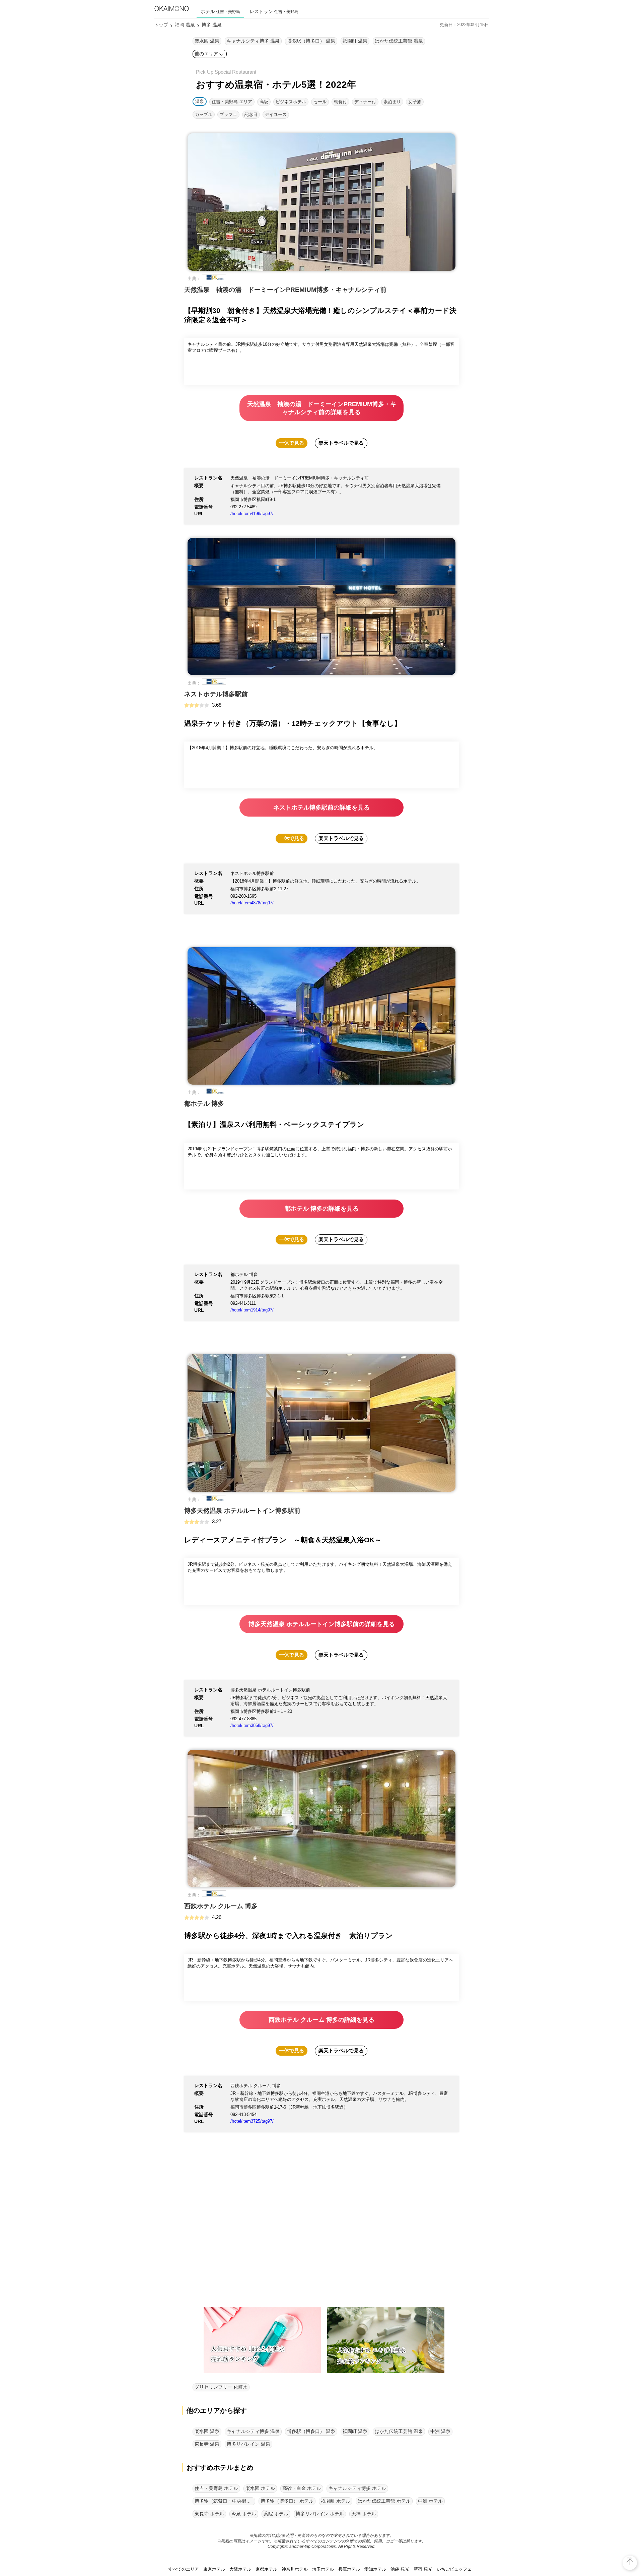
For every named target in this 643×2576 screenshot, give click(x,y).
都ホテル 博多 (204, 1104)
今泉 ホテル (244, 2514)
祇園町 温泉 (355, 41)
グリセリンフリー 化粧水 (221, 2387)
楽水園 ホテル (260, 2488)
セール (320, 102)
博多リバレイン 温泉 (248, 2444)
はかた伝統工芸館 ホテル (384, 2501)
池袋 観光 (400, 2569)
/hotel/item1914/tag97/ (252, 1310)
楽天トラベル (341, 443)
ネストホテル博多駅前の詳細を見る (321, 808)
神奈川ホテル (295, 2569)
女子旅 (415, 102)
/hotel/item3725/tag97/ (252, 2121)
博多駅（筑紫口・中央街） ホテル (225, 2501)
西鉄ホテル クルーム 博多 (221, 1906)
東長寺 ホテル (209, 2514)
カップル (204, 114)
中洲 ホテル (430, 2501)
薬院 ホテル (276, 2514)
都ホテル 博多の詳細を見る (322, 1209)
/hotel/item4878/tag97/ (252, 903)
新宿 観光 (423, 2569)
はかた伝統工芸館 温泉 (399, 41)
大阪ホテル (240, 2569)
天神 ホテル (364, 2514)
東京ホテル (214, 2569)
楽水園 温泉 (207, 41)
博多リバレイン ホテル (320, 2514)
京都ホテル (266, 2569)
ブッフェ (228, 114)
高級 (264, 102)
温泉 (200, 101)
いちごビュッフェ (454, 2569)
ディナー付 (365, 102)
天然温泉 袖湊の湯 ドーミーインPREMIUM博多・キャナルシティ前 (285, 290)
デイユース (276, 114)
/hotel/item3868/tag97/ (252, 1725)
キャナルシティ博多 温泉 (253, 41)
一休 (292, 443)
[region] (321, 2237)
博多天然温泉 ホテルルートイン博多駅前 (242, 1511)
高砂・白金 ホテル (302, 2488)
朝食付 (340, 102)
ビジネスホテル (291, 102)
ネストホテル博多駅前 (216, 694)
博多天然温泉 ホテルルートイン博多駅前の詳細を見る (322, 1624)
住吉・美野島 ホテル (216, 2488)
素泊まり (392, 102)
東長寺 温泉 (207, 2444)
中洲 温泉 (440, 2431)
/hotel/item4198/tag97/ (252, 513)
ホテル (220, 11)
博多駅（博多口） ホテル (287, 2501)
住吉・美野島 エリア (232, 102)
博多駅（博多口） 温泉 (311, 41)
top (630, 2557)
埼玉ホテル (323, 2569)
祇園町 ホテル (336, 2501)
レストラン (274, 11)
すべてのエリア (184, 2569)
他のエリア (206, 54)
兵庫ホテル (349, 2569)
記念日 (251, 114)
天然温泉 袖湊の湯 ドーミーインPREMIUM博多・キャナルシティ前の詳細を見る (322, 408)
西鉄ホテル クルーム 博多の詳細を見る (321, 2020)
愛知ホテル (375, 2569)
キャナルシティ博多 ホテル (357, 2488)
